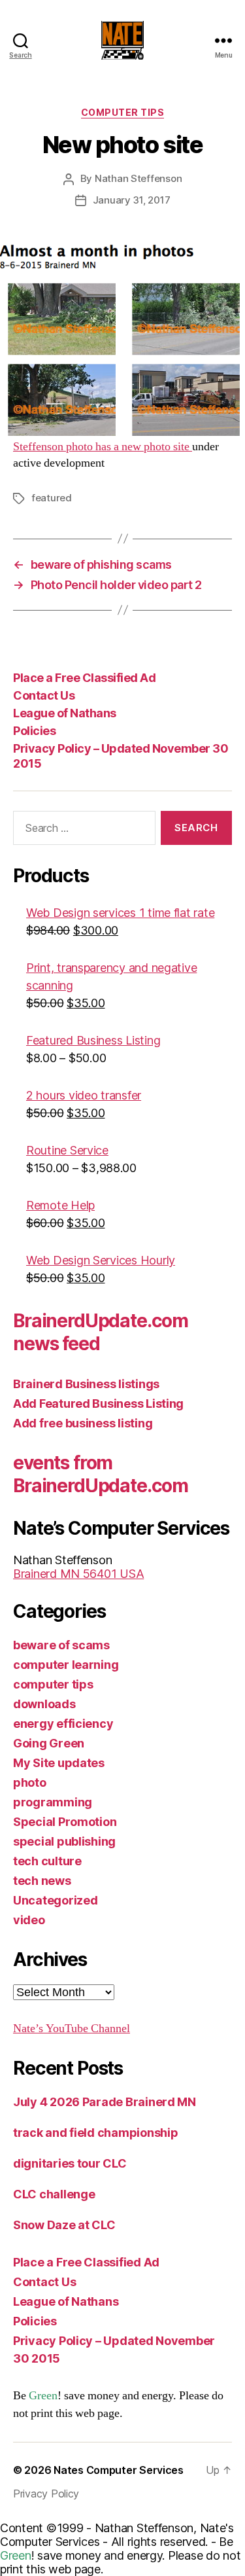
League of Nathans (65, 713)
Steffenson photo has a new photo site (103, 447)
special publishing (64, 1841)
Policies (34, 731)
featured (52, 498)
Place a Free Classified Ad (84, 678)
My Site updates (59, 1763)
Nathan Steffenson (139, 178)
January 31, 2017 (132, 200)
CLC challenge (54, 2194)
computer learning (66, 1665)
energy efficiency (63, 1724)
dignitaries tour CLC (70, 2163)
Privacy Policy (46, 2494)
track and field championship (95, 2133)
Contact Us (44, 695)
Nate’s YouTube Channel (72, 2029)
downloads (44, 1704)
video (29, 1920)
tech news (42, 1881)
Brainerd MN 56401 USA (78, 1574)
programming (53, 1802)
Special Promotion (65, 1822)
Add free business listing (83, 1423)
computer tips (123, 112)
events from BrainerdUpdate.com (101, 1474)
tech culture (47, 1861)
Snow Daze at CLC (64, 2225)
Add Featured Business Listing (98, 1404)
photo (30, 1782)
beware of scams (61, 1645)
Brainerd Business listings (86, 1384)
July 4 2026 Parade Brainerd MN (105, 2102)
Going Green (49, 1743)
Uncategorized (56, 1900)
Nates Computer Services (119, 2470)
